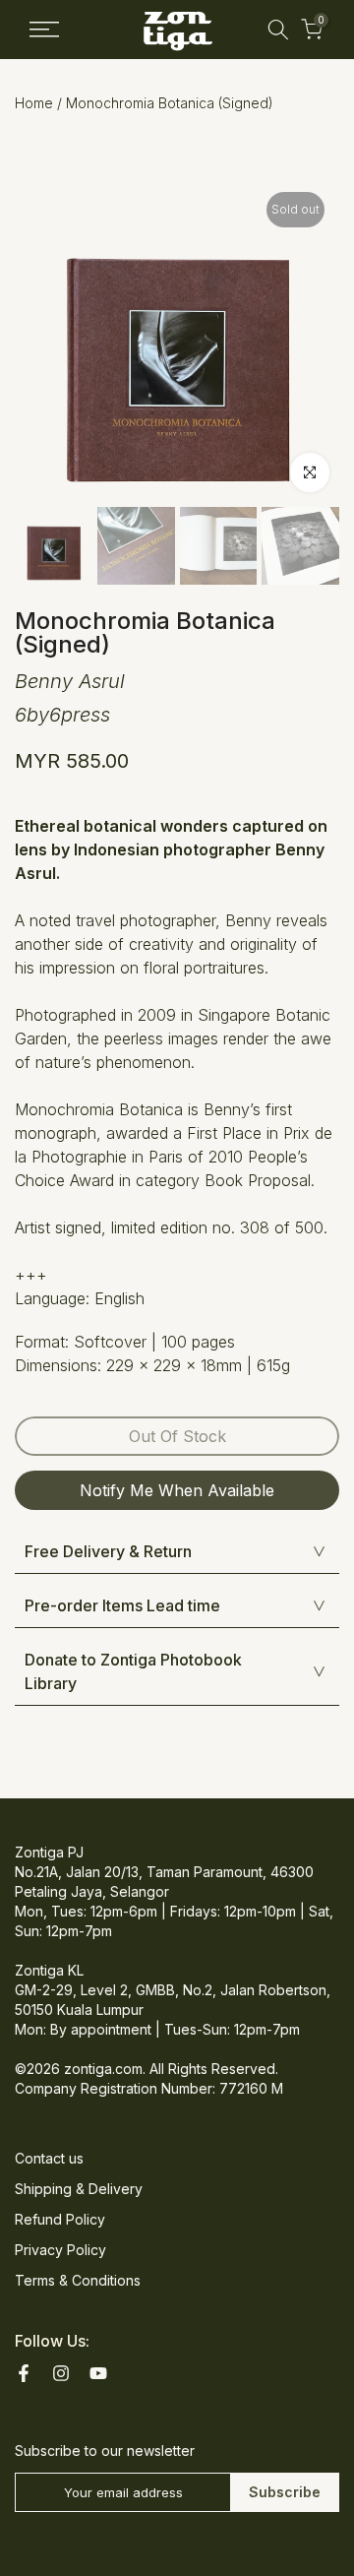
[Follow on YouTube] (98, 2373)
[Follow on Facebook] (24, 2373)
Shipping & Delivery (79, 2189)
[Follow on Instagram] (61, 2373)
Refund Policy (60, 2219)
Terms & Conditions (78, 2280)
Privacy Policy (60, 2250)
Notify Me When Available (177, 1490)
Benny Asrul (70, 681)
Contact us (49, 2158)
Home (34, 103)
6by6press (62, 715)
